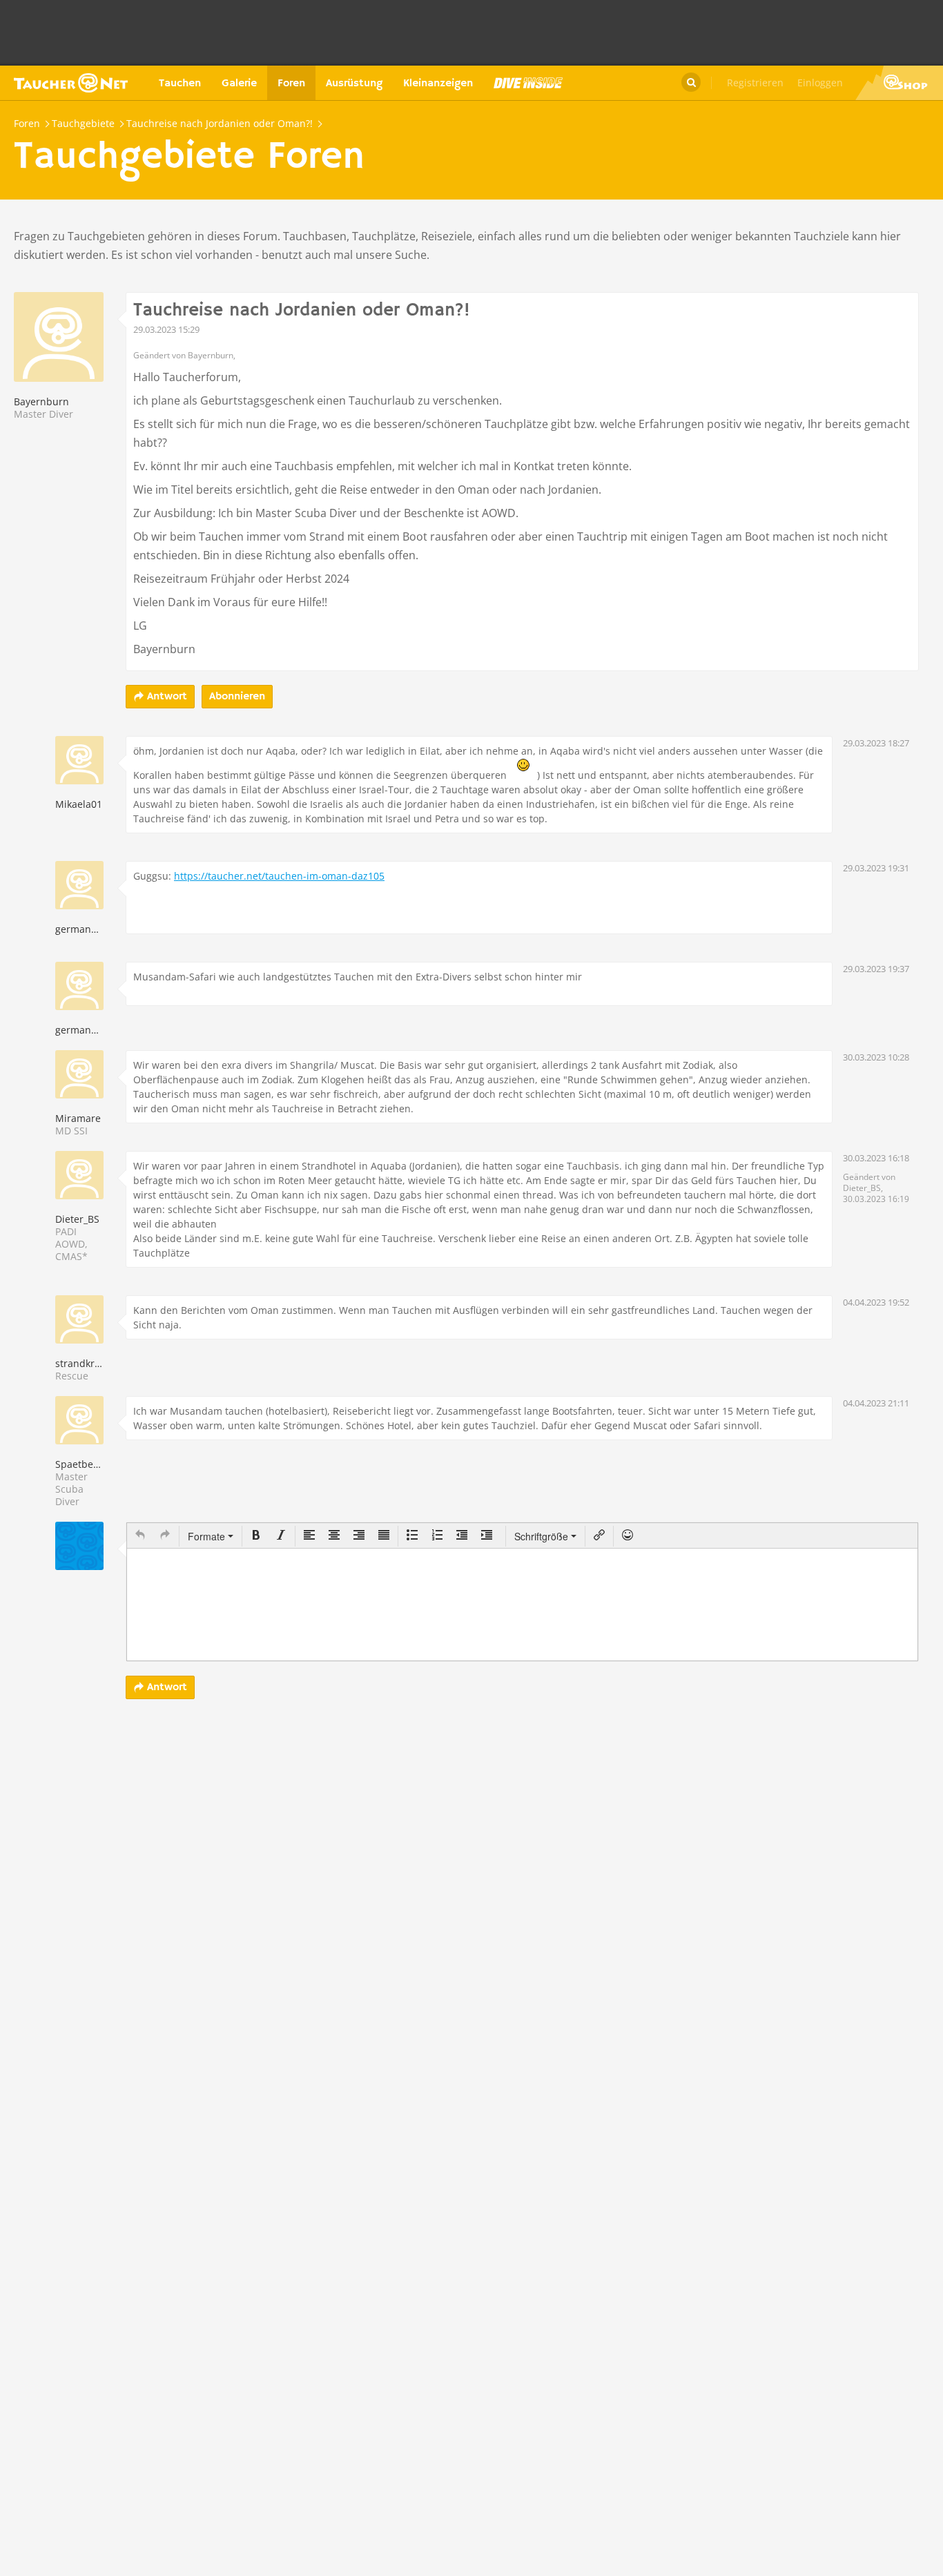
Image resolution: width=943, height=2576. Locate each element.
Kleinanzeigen (438, 84)
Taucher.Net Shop (899, 83)
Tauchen (180, 84)
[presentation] (140, 1536)
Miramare (78, 1118)
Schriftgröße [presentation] (541, 1536)
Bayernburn (41, 401)
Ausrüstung (354, 84)
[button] (140, 1536)
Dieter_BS (77, 1219)
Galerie (239, 84)
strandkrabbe (87, 1363)
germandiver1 (88, 929)
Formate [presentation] (208, 1536)
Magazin (528, 83)
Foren (291, 84)
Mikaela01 (79, 804)
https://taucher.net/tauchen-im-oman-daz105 (279, 876)
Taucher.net (71, 83)
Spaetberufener (92, 1464)
